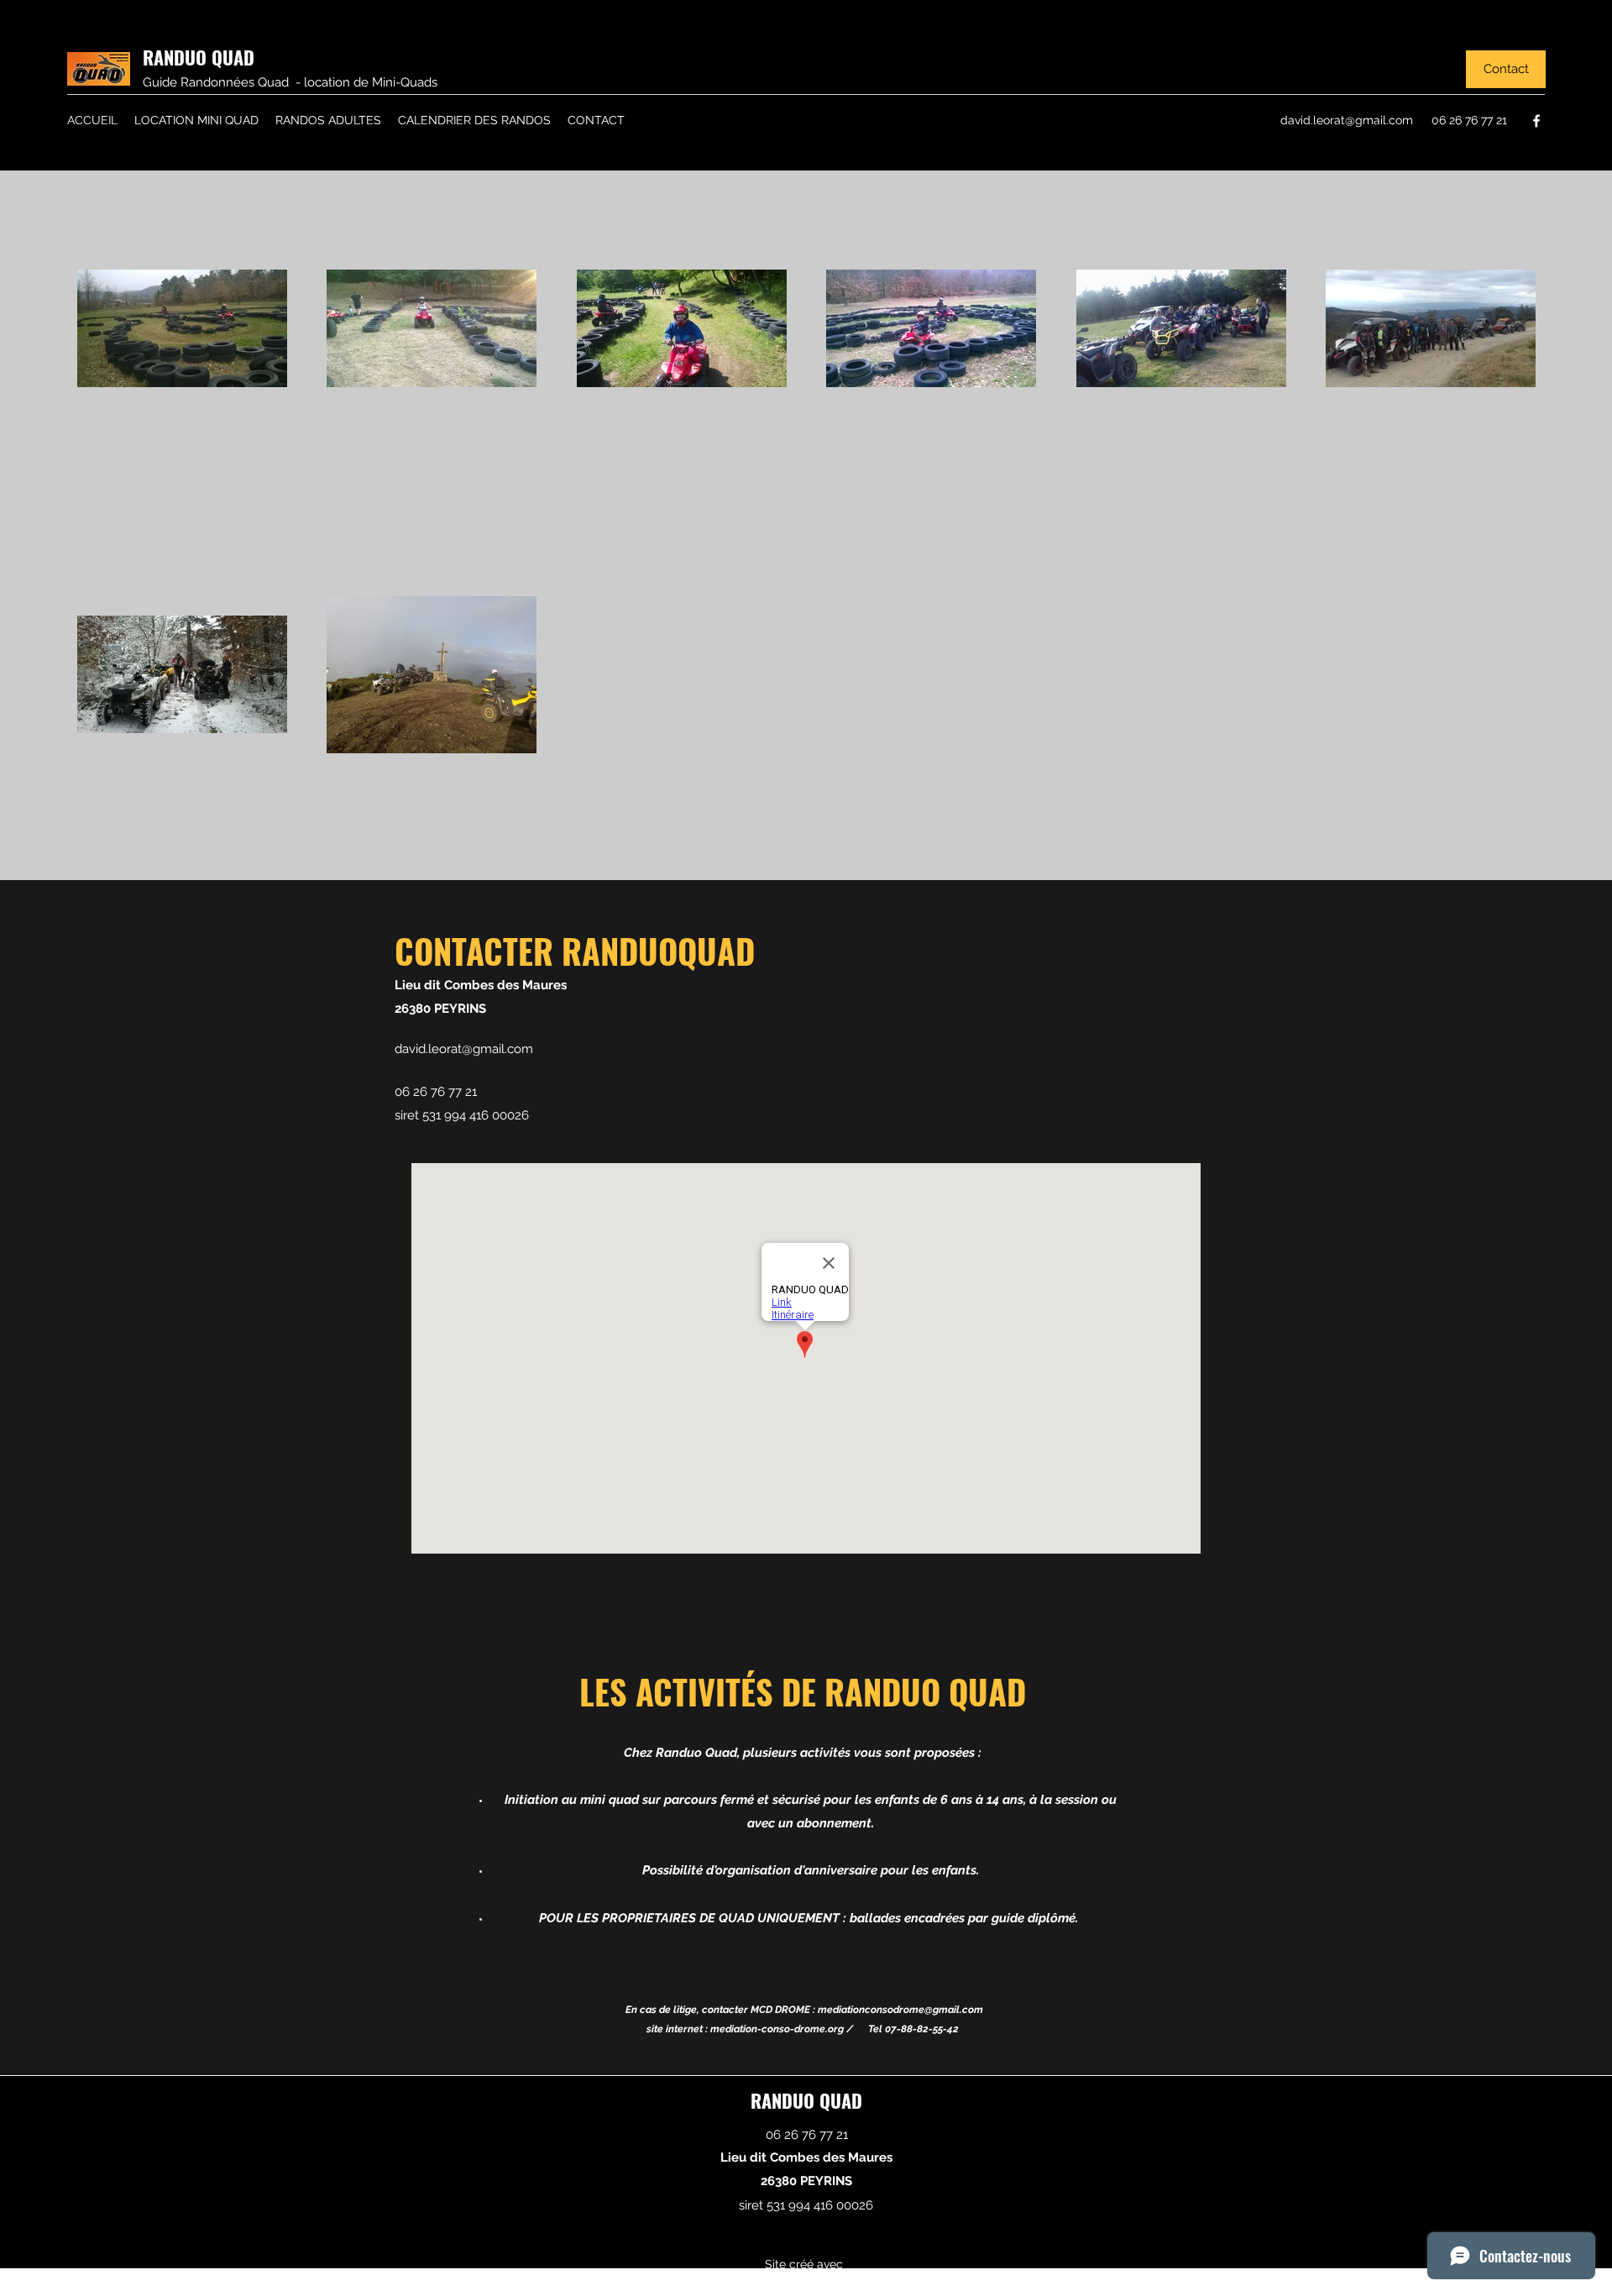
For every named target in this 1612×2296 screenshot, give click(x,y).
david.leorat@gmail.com (1347, 120)
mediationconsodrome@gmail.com (900, 2010)
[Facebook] (1536, 121)
